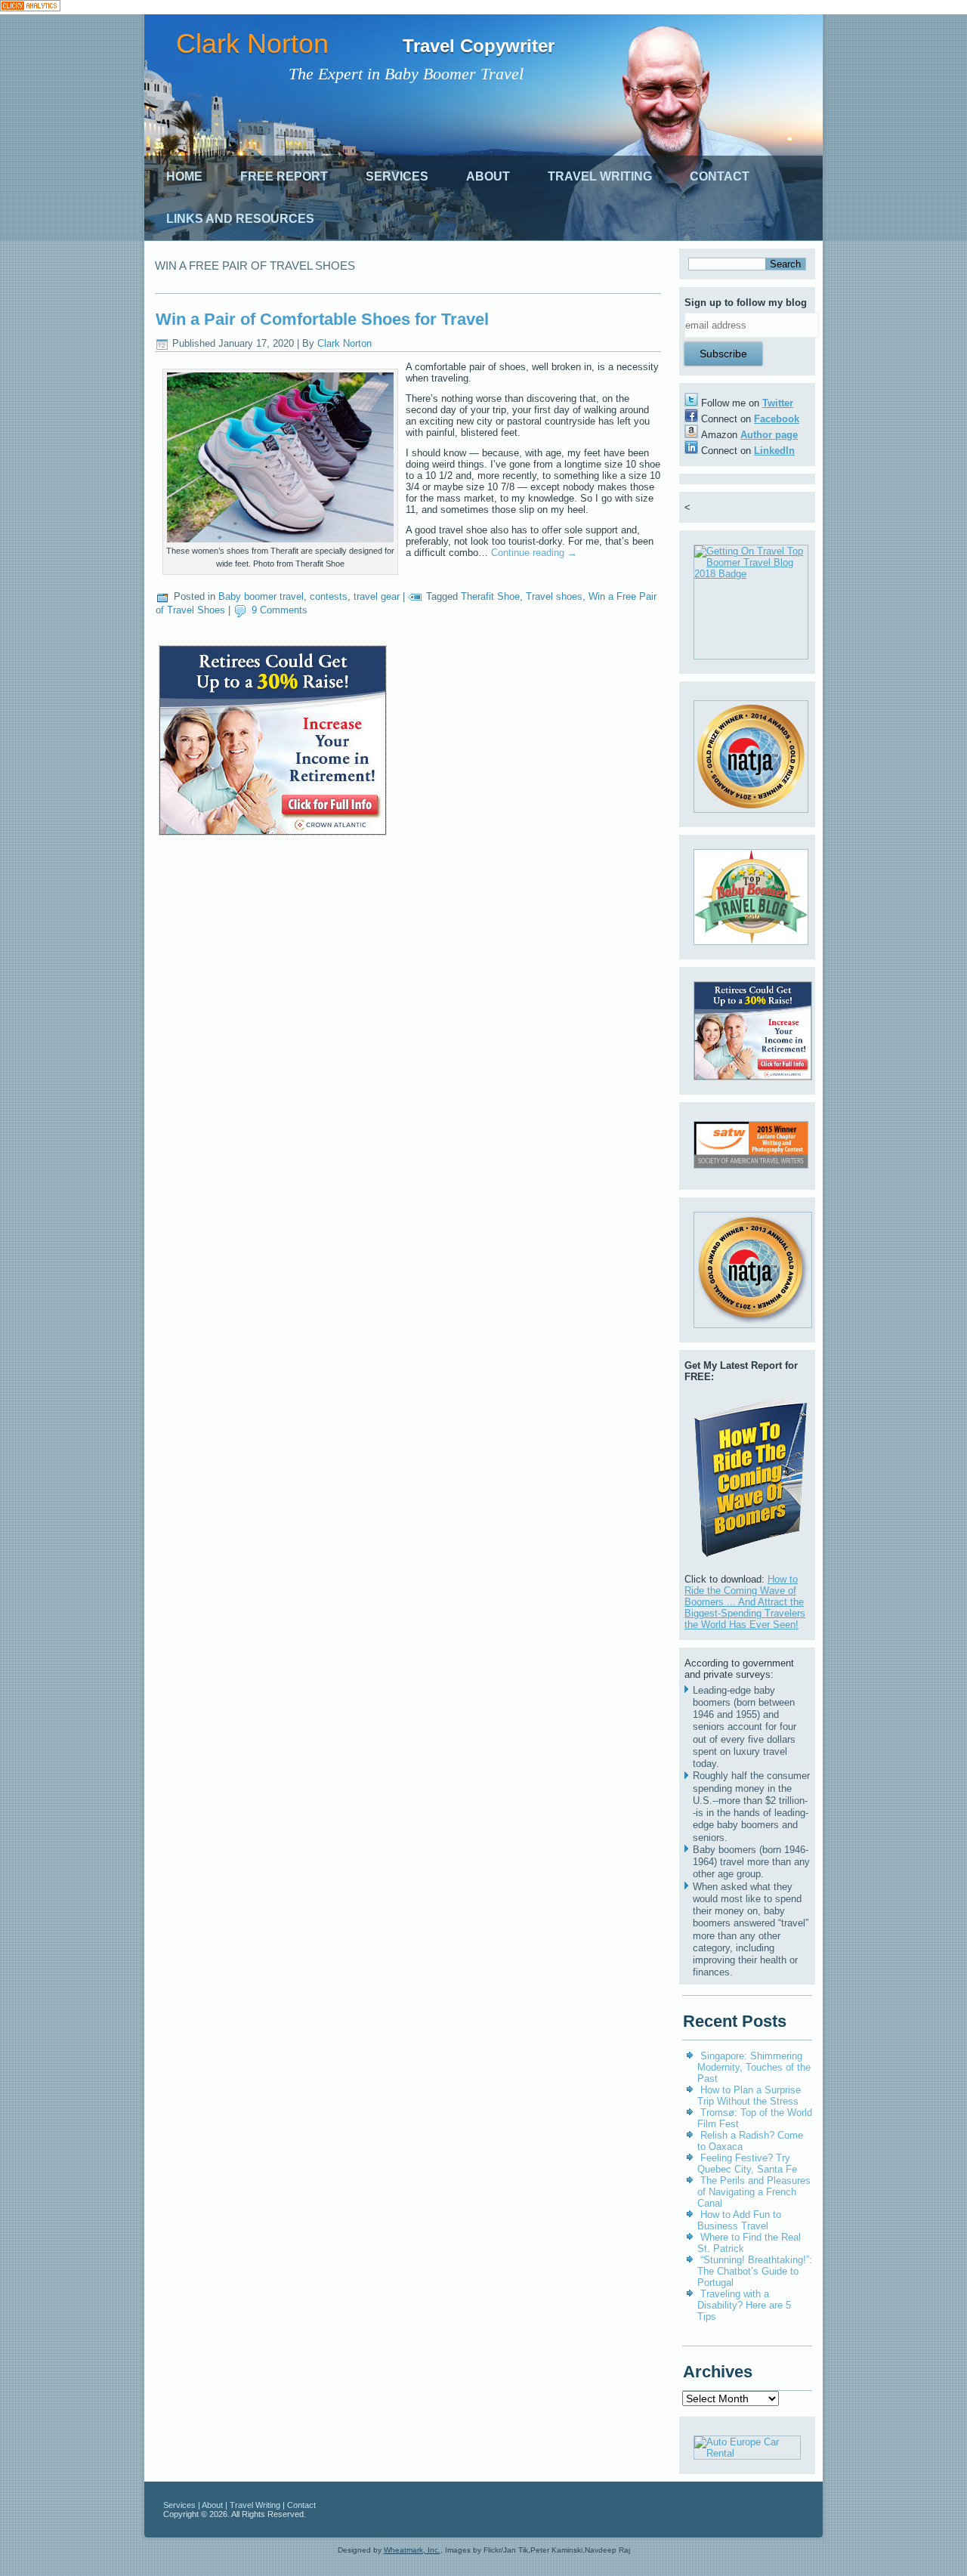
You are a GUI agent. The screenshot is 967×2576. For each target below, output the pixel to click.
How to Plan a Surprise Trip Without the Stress (749, 2096)
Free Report (284, 176)
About (488, 176)
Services (397, 176)
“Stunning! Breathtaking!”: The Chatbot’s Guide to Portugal (755, 2271)
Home (184, 176)
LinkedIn (774, 451)
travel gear (377, 596)
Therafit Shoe (490, 596)
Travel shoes (554, 596)
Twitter (778, 403)
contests (329, 596)
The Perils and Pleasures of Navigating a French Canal (754, 2192)
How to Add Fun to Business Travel (739, 2220)
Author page (769, 435)
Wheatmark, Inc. (412, 2550)
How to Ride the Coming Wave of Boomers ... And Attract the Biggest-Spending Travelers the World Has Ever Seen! (745, 1602)
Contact (720, 176)
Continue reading (534, 553)
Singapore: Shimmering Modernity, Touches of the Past (754, 2067)
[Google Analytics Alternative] (30, 7)
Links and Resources (240, 219)
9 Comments (280, 610)
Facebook (777, 419)
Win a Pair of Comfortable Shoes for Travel (322, 319)
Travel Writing (600, 176)
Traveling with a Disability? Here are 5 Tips (744, 2305)
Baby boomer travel (261, 596)
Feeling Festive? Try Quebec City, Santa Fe (747, 2164)
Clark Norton (252, 43)
